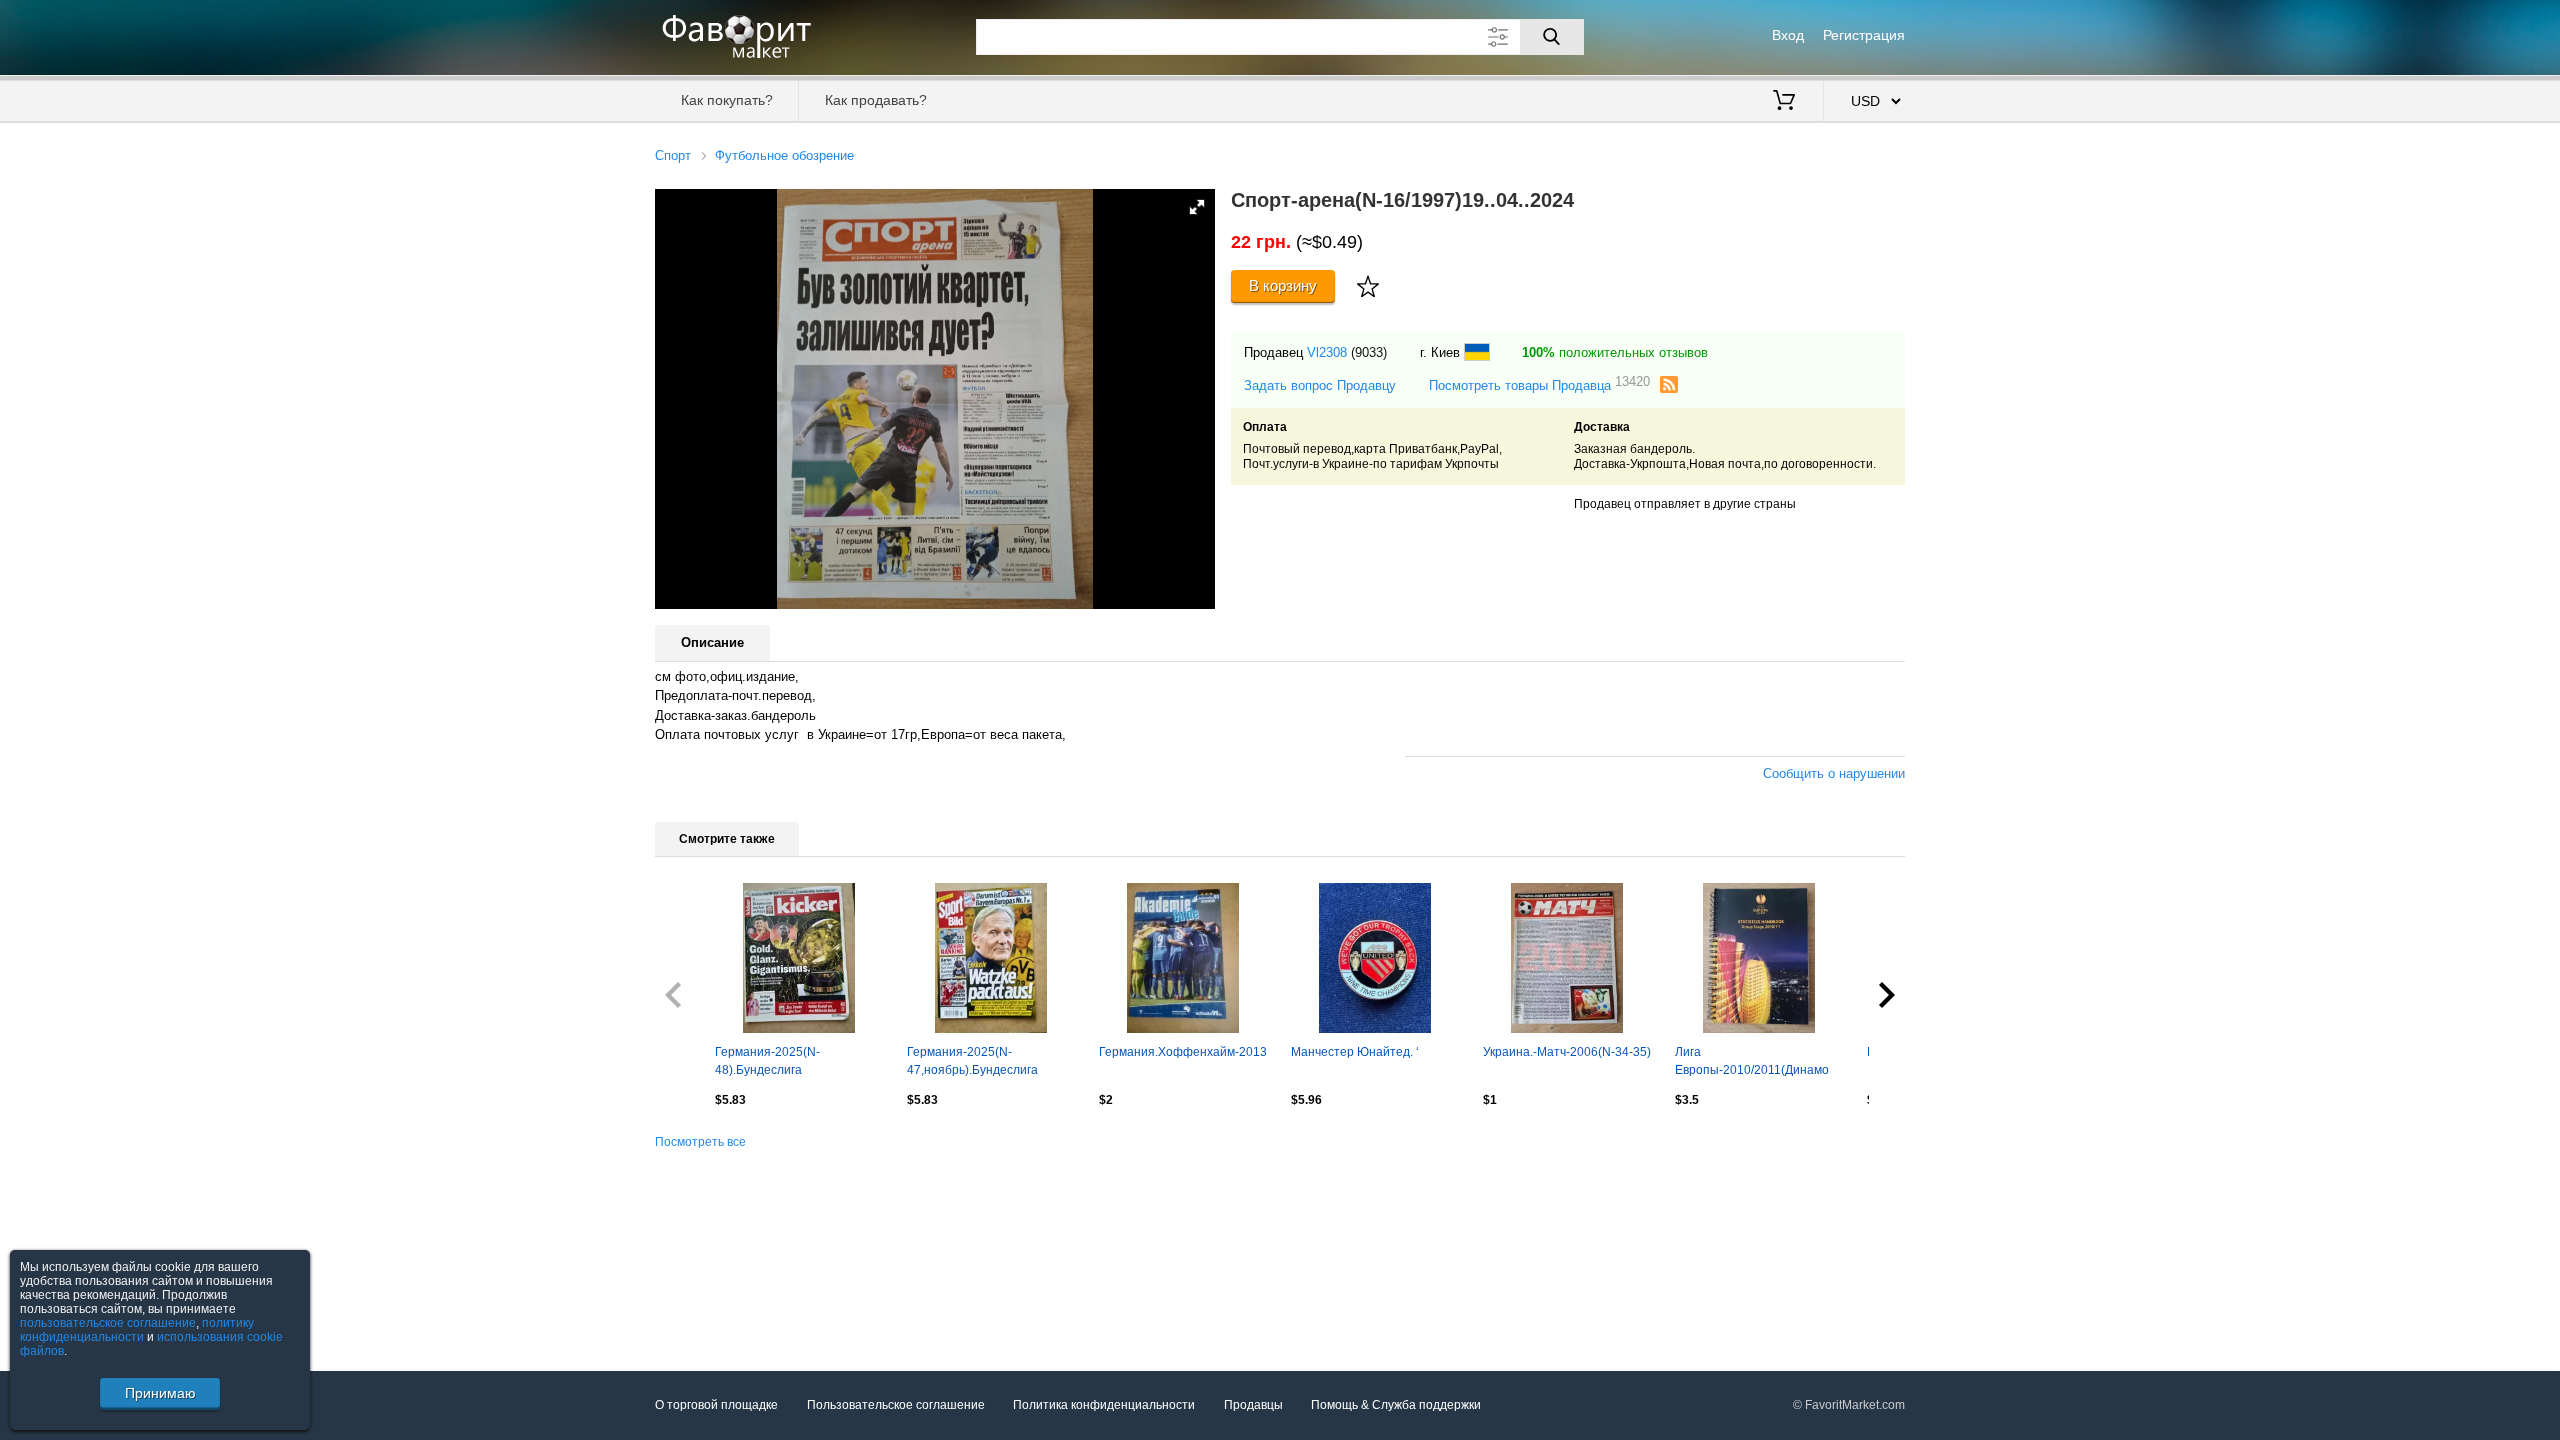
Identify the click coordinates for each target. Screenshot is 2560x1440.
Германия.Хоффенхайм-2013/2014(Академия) (1183, 1052)
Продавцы (1253, 1405)
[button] (1197, 207)
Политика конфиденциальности (1104, 1405)
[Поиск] (1552, 37)
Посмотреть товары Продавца (1539, 384)
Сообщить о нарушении (1834, 773)
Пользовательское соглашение (896, 1405)
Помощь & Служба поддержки (1396, 1405)
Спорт (673, 155)
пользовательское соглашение (108, 1323)
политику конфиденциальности (137, 1330)
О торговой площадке (716, 1405)
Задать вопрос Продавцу (1320, 385)
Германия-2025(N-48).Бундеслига (767, 1061)
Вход (1788, 35)
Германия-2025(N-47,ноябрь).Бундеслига (972, 1061)
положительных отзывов (1615, 352)
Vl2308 (1327, 352)
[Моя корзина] (1784, 102)
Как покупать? (727, 100)
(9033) (1369, 352)
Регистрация (1864, 35)
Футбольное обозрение (784, 155)
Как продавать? (876, 100)
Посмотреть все (700, 1142)
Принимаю (160, 1393)
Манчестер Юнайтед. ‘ (1355, 1052)
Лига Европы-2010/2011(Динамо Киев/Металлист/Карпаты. (1752, 1063)
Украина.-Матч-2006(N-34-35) (1567, 1052)
